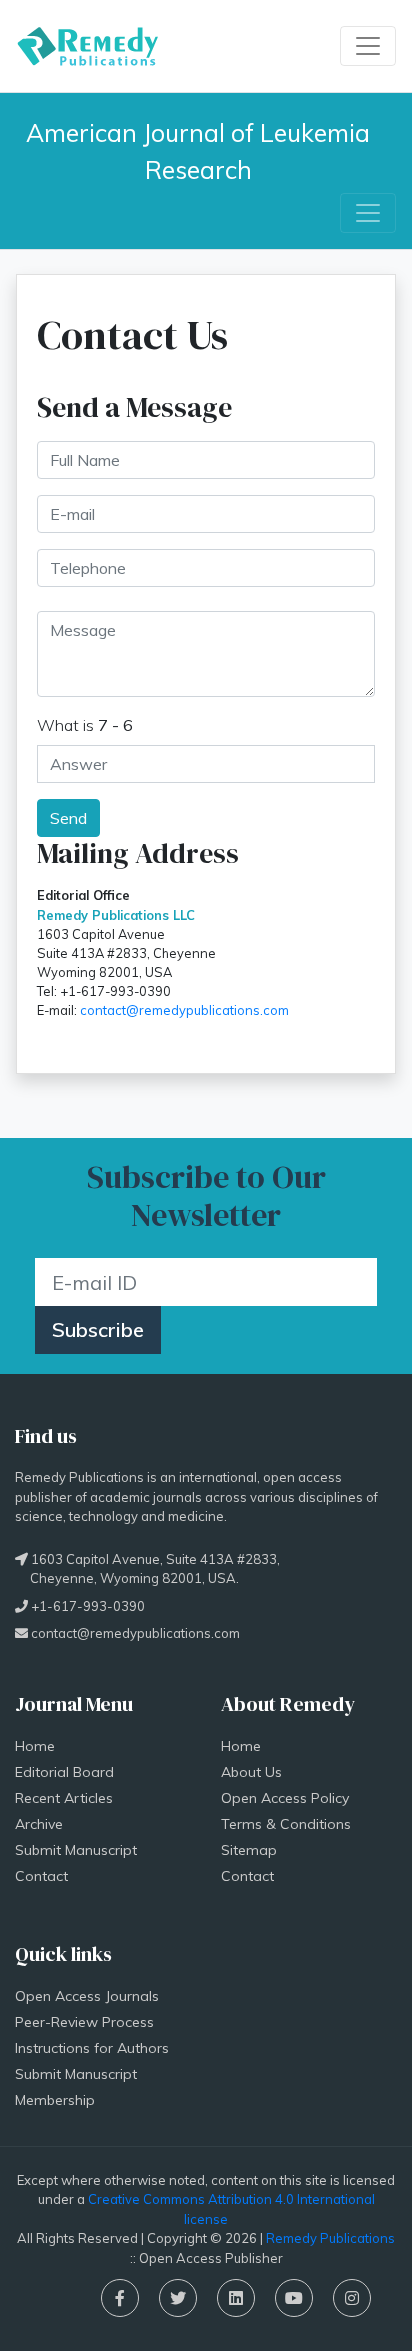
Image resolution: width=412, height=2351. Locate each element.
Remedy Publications (330, 2238)
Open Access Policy (285, 1798)
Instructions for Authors (92, 2048)
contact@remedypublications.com (184, 1010)
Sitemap (249, 1850)
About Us (251, 1772)
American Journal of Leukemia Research (201, 151)
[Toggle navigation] (368, 46)
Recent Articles (64, 1798)
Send (68, 818)
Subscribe (98, 1329)
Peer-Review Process (84, 2022)
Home (35, 1746)
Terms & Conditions (286, 1824)
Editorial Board (64, 1772)
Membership (55, 2100)
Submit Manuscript (76, 1850)
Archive (39, 1824)
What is (85, 725)
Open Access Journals (87, 1996)
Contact (41, 1876)
